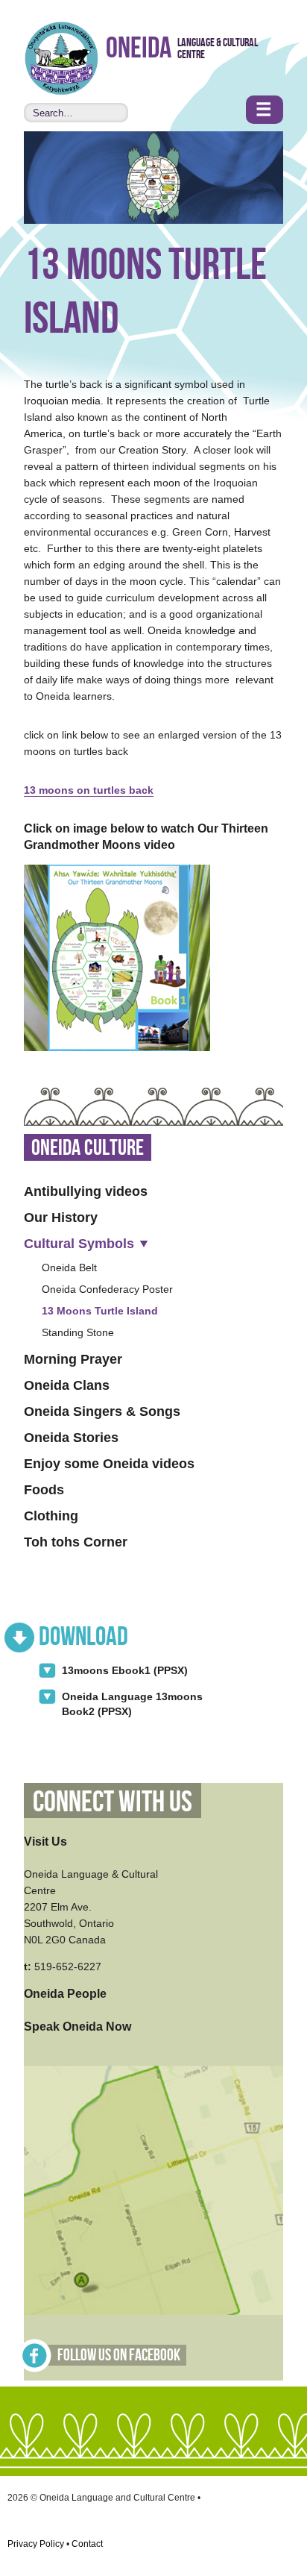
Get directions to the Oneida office (153, 2190)
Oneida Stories (71, 1438)
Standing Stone (78, 1332)
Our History (61, 1218)
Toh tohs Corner (76, 1542)
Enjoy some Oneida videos (109, 1464)
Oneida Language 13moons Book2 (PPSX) (132, 1704)
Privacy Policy (36, 2544)
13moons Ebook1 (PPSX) (125, 1670)
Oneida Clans (67, 1385)
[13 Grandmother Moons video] (117, 958)
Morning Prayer (73, 1359)
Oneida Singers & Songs (102, 1411)
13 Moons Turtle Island (100, 1311)
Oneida (139, 49)
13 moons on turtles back (89, 790)
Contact (87, 2544)
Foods (44, 1490)
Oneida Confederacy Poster (107, 1289)
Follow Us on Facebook (119, 2356)
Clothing (51, 1516)
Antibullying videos (86, 1191)
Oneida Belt (69, 1267)
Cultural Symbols (79, 1244)
